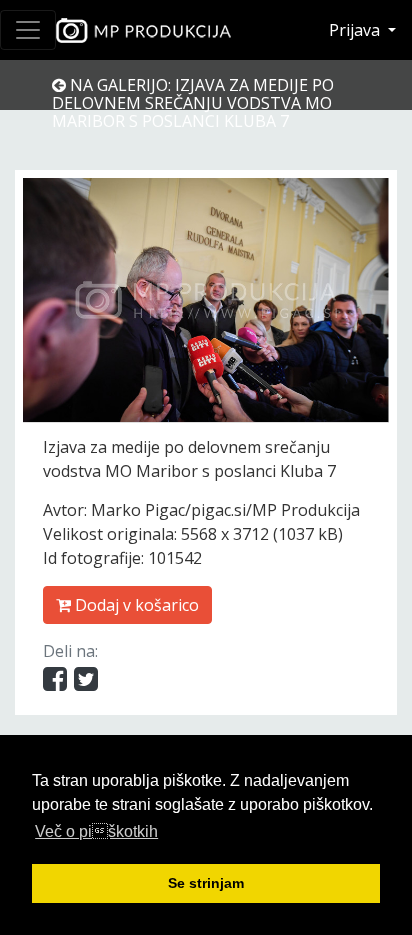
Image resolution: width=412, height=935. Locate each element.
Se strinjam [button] (206, 883)
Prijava (356, 30)
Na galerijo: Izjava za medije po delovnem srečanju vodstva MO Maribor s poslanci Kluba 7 (193, 103)
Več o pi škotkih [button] (96, 831)
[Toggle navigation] (28, 30)
